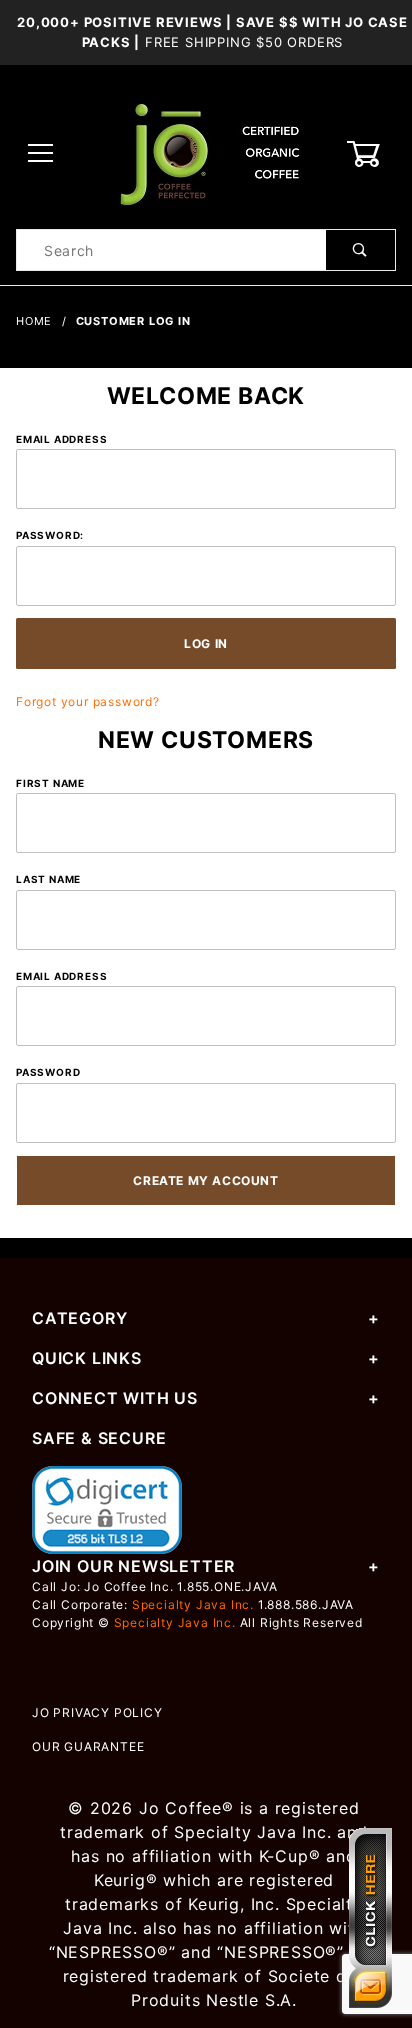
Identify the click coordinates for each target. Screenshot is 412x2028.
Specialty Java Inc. (193, 1604)
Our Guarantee (88, 1746)
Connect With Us (115, 1398)
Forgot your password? (88, 701)
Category (79, 1318)
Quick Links (87, 1358)
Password (48, 1072)
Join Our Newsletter (133, 1566)
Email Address (61, 439)
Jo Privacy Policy (97, 1712)
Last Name (48, 879)
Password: (50, 535)
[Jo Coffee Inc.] (206, 152)
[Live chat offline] (370, 1918)
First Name (50, 783)
